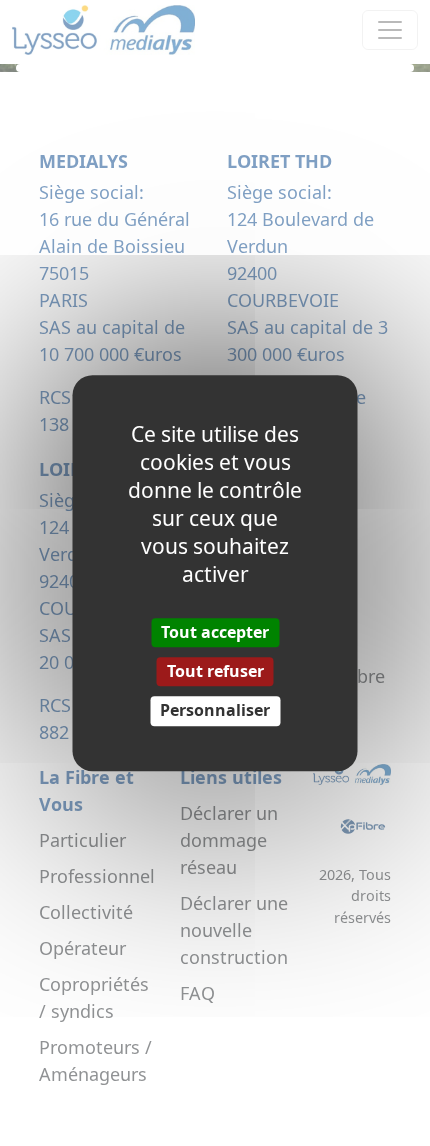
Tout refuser (215, 671)
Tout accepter (215, 632)
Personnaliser (215, 711)
